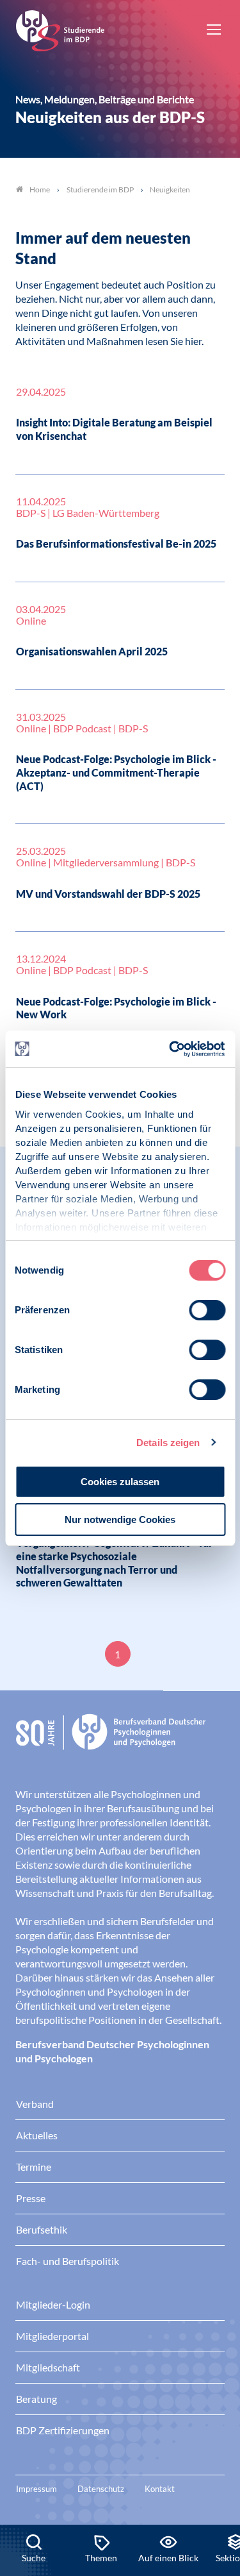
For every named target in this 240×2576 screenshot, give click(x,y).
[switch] (207, 1310)
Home (40, 189)
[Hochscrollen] (217, 2481)
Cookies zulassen (120, 1482)
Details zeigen (168, 1443)
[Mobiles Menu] (214, 31)
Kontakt (160, 2489)
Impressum (36, 2489)
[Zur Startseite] (60, 29)
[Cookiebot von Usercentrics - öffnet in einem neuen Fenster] (171, 1049)
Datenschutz (101, 2489)
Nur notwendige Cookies (120, 1520)
